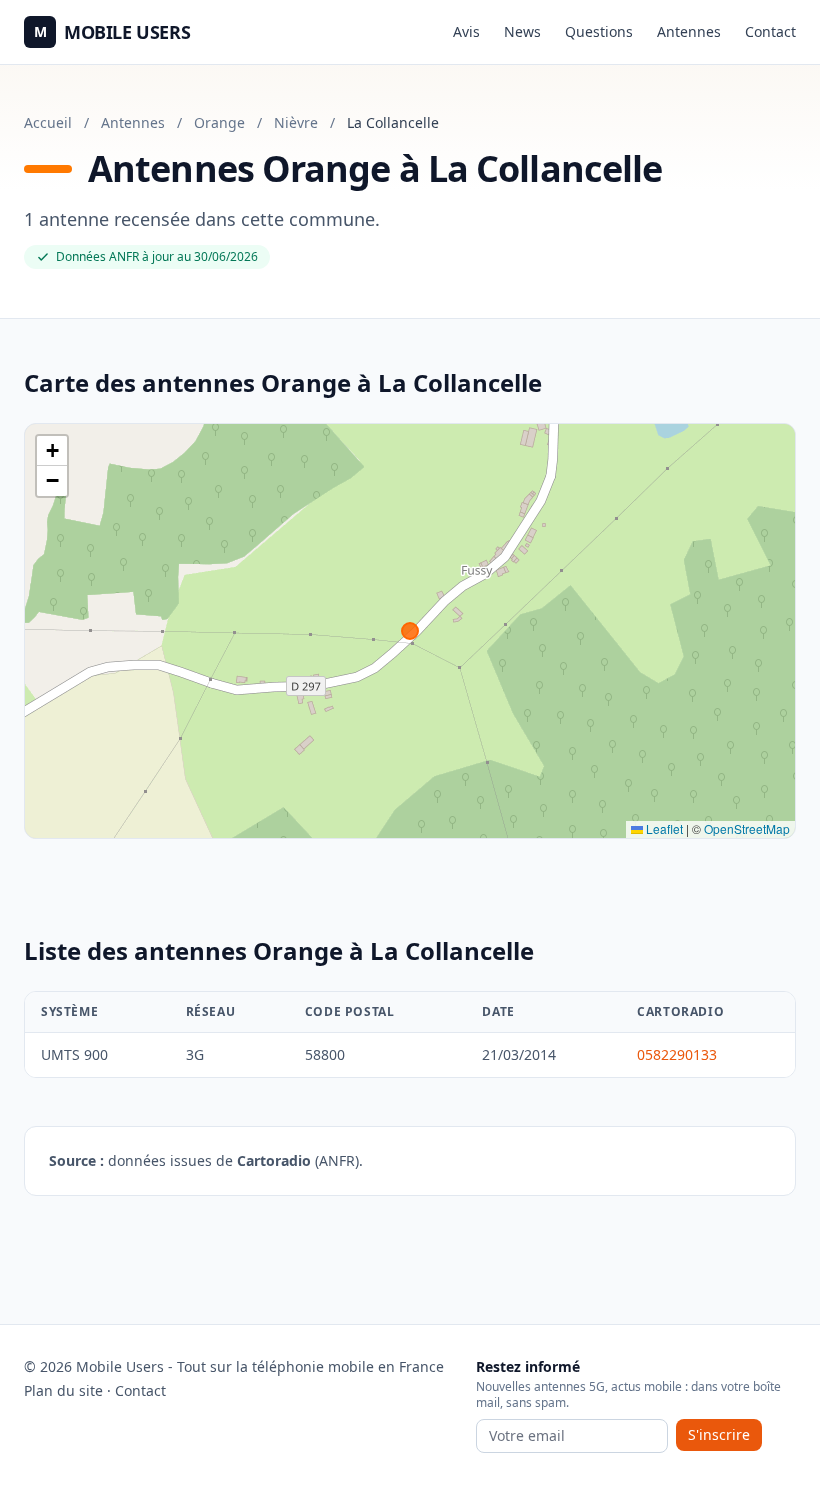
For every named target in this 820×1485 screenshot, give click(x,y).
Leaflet (663, 828)
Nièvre (296, 122)
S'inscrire (719, 1434)
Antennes (689, 31)
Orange (219, 122)
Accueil (48, 122)
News (522, 31)
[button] (52, 451)
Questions (599, 31)
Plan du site (63, 1390)
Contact (770, 31)
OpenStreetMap (747, 828)
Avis (466, 31)
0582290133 (677, 1054)
